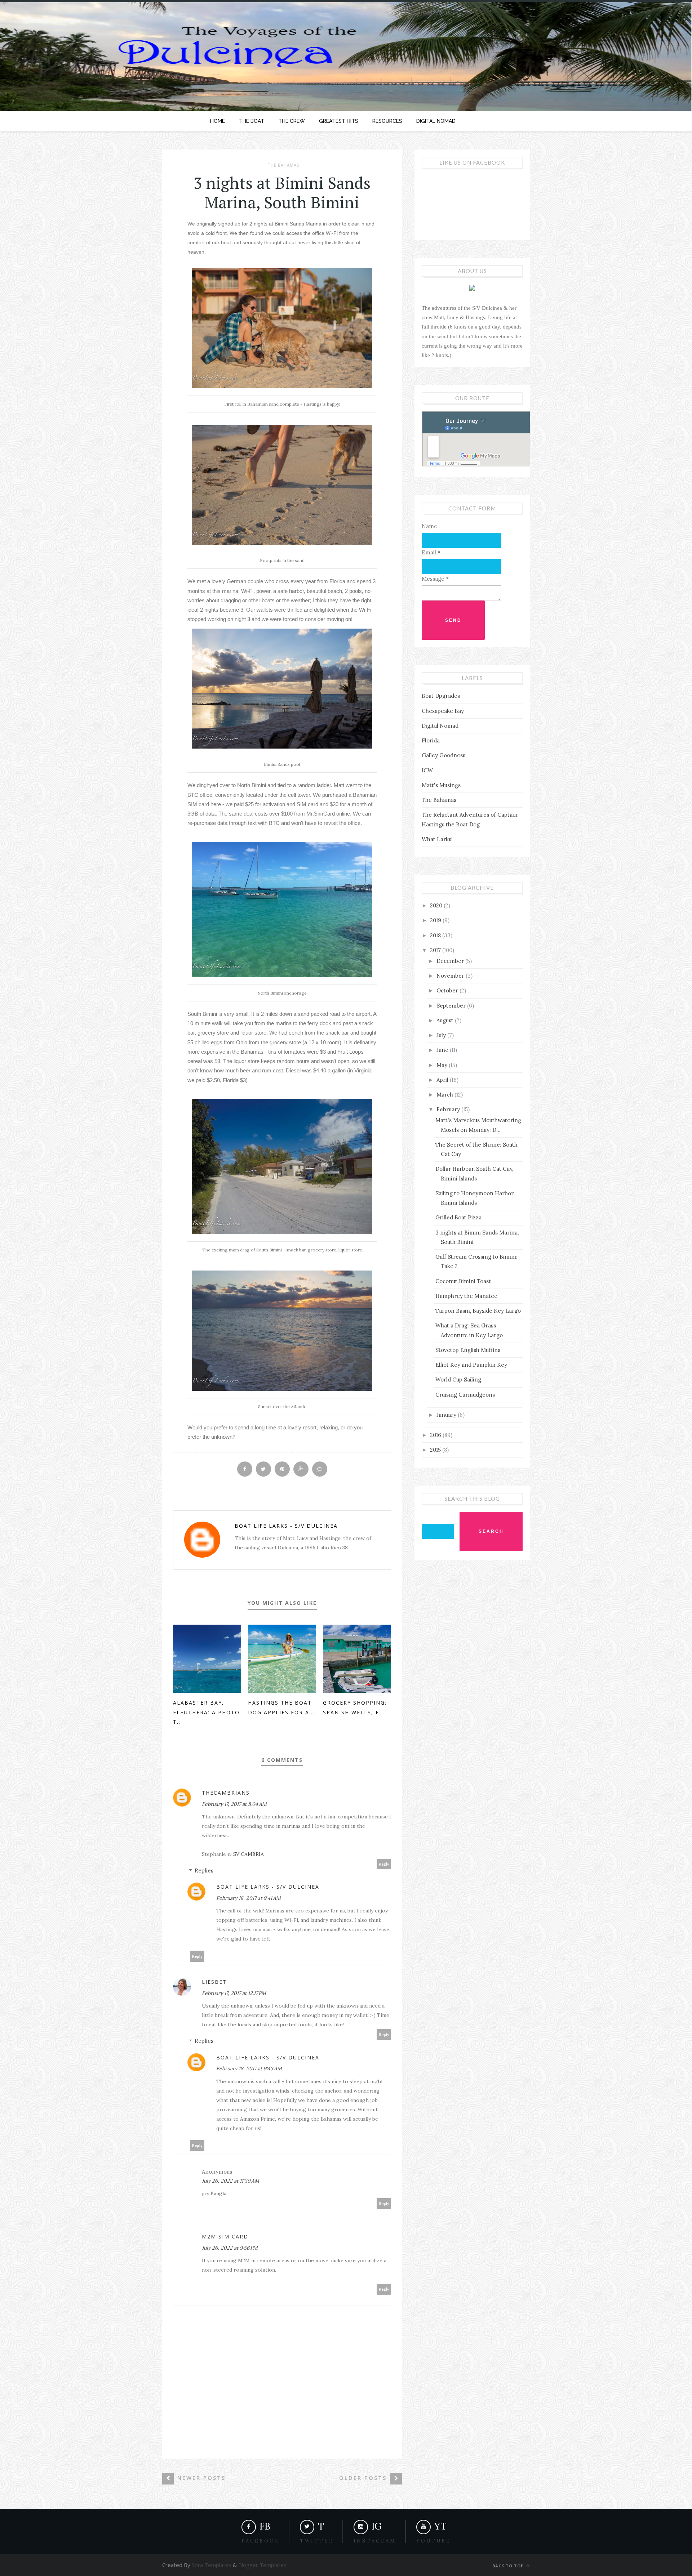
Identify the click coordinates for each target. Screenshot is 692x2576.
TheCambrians (226, 1793)
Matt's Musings (441, 785)
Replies (204, 1870)
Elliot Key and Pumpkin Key (471, 1365)
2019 (436, 920)
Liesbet (214, 1982)
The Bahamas (283, 165)
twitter (317, 2541)
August (446, 1020)
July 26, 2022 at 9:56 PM (230, 2248)
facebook (261, 2541)
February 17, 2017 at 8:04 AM (234, 1804)
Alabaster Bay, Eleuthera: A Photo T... (206, 1712)
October (448, 990)
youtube (434, 2541)
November (451, 976)
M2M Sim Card (225, 2236)
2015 (436, 1450)
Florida (431, 740)
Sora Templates (212, 2565)
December (451, 961)
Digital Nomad (440, 726)
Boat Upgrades (441, 696)
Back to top (509, 2566)
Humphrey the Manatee (466, 1296)
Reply (384, 1864)
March (445, 1095)
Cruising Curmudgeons (465, 1395)
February (449, 1109)
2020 (437, 905)
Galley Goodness (443, 755)
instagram (375, 2541)
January (447, 1415)
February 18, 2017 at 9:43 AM (249, 2068)
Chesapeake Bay (443, 711)
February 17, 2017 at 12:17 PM (234, 1993)
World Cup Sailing (458, 1379)
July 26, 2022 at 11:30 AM (230, 2181)
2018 (436, 935)
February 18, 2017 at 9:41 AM (249, 1898)
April (443, 1080)
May (443, 1065)
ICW (427, 770)
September (452, 1006)
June (443, 1050)
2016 (436, 1435)
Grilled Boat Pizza (458, 1217)
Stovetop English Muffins (468, 1350)
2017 (436, 950)
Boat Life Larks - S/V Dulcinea (286, 1526)
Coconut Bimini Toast (463, 1281)
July (442, 1035)
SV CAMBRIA (249, 1854)
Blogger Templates (262, 2565)
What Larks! (437, 839)
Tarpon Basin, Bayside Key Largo (478, 1311)
